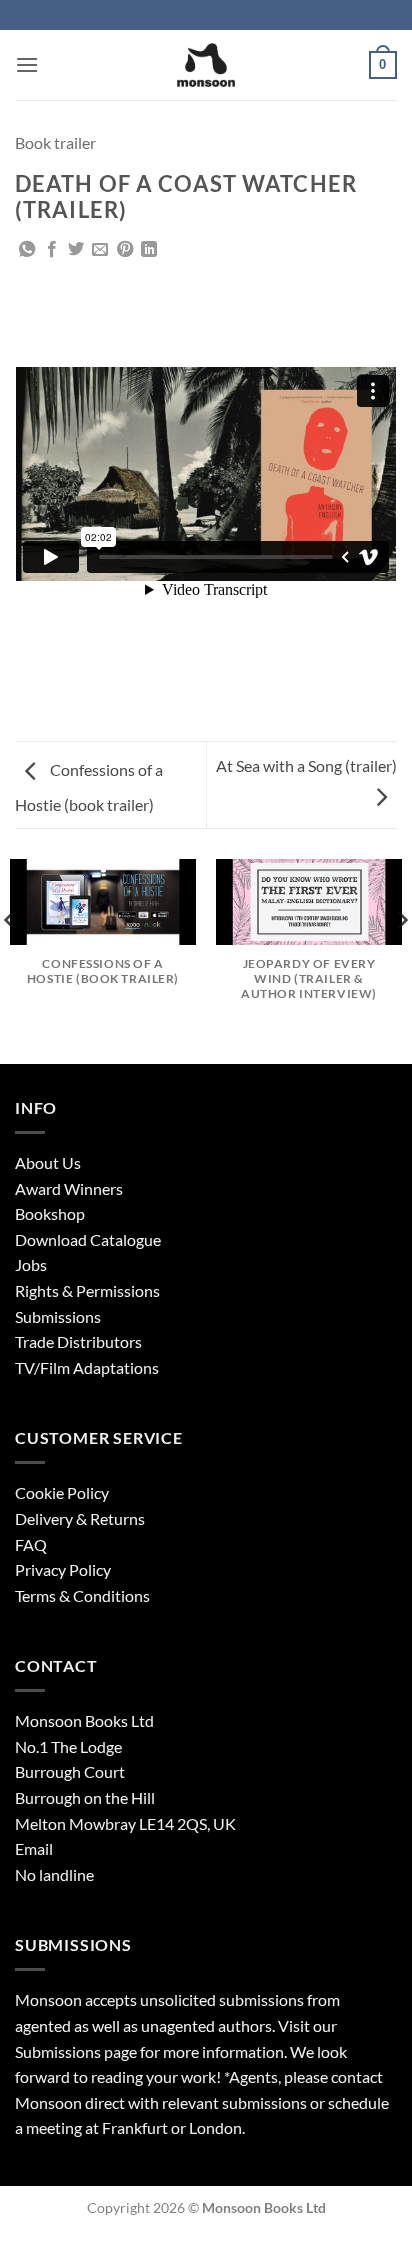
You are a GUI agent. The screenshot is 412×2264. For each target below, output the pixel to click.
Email (34, 1848)
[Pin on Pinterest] (125, 250)
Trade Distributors (78, 1341)
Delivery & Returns (80, 1518)
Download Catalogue (88, 1239)
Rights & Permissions (87, 1290)
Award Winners (69, 1188)
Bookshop (50, 1213)
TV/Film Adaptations (87, 1367)
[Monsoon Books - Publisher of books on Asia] (206, 65)
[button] (27, 64)
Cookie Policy (62, 1492)
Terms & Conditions (82, 1595)
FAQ (31, 1544)
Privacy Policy (63, 1569)
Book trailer (55, 142)
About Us (48, 1162)
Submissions (58, 1316)
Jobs (31, 1264)
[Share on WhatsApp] (27, 250)
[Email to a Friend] (100, 250)
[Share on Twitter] (76, 250)
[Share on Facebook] (52, 250)
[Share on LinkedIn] (149, 250)
